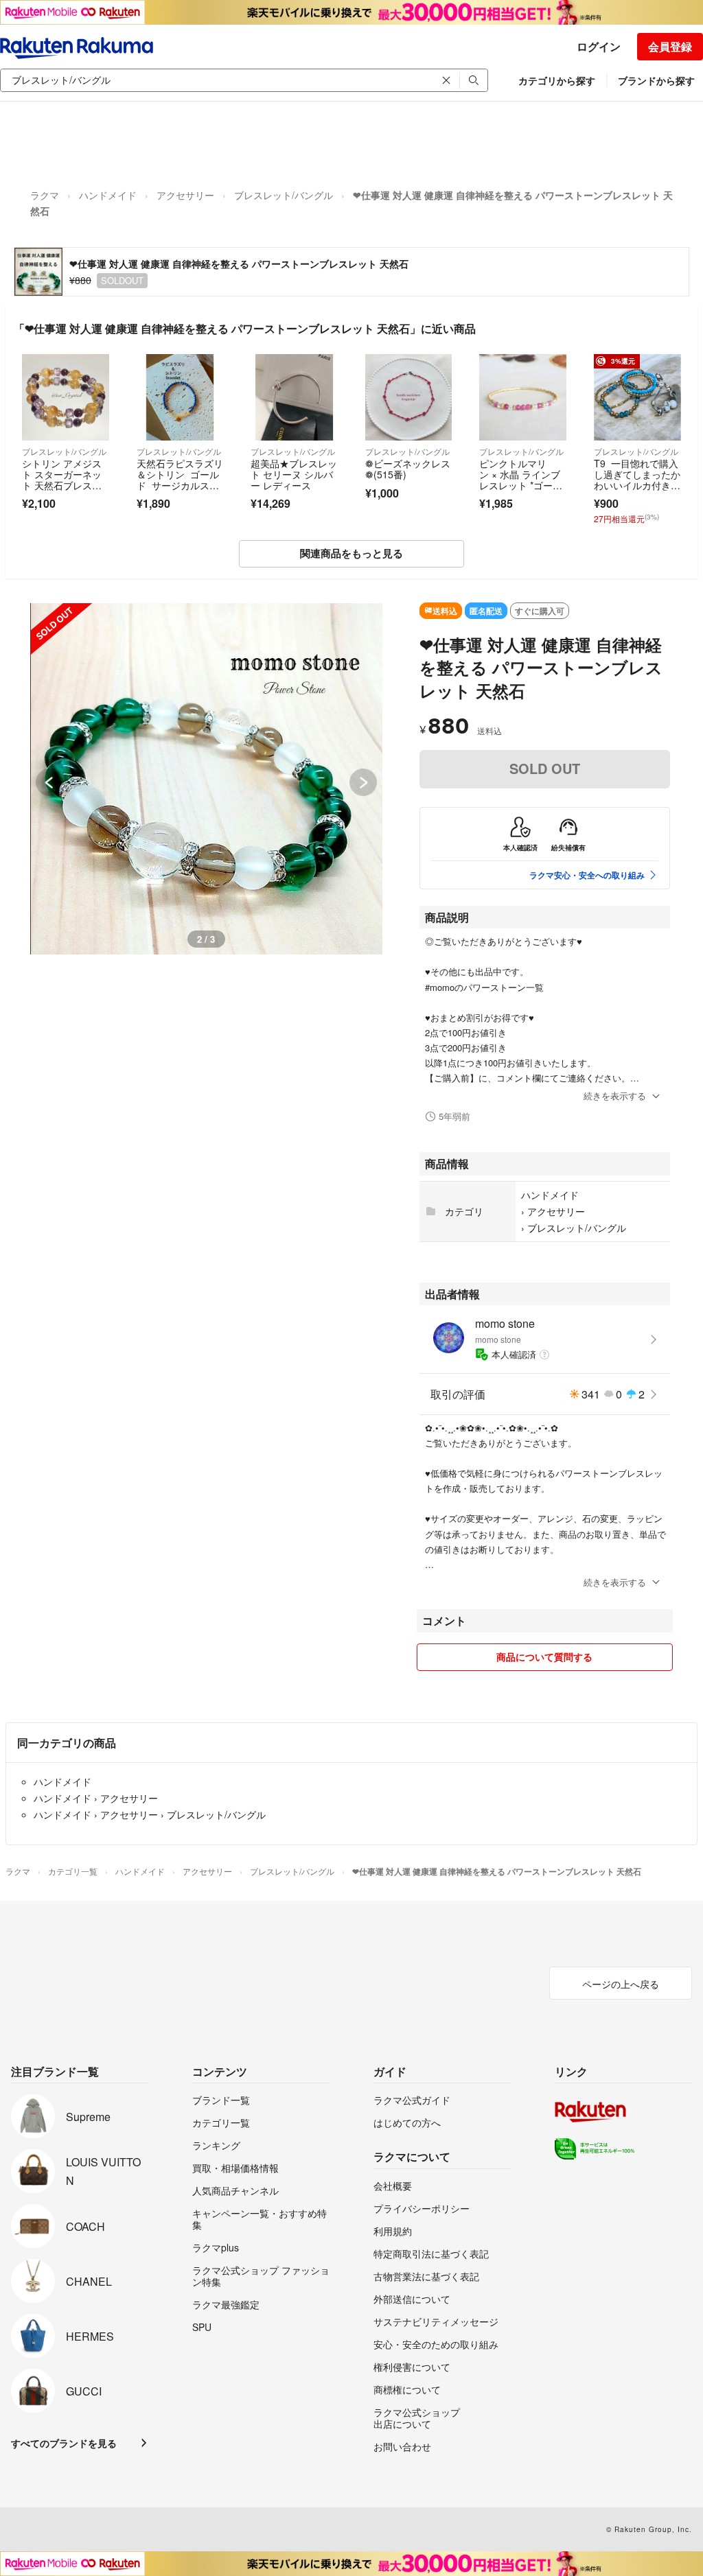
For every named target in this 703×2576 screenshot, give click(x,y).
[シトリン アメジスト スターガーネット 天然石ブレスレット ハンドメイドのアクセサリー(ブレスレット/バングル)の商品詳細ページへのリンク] (66, 398)
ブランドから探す (656, 80)
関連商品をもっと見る (351, 553)
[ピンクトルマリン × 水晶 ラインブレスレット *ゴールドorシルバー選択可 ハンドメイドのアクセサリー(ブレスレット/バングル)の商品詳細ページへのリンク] (523, 398)
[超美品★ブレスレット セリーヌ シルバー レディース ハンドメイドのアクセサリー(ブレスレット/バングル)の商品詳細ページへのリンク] (294, 398)
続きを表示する (615, 1096)
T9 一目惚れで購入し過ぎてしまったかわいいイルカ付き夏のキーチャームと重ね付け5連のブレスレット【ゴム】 (637, 490)
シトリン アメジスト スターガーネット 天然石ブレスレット (62, 479)
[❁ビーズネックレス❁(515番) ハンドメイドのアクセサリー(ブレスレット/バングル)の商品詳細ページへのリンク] (409, 398)
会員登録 (670, 46)
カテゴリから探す (557, 80)
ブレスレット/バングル (284, 195)
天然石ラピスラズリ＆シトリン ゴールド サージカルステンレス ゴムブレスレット (180, 484)
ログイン (599, 46)
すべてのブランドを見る (64, 2443)
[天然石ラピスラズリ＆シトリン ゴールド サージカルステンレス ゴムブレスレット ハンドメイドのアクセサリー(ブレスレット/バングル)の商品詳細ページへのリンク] (180, 398)
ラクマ (45, 195)
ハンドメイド (108, 195)
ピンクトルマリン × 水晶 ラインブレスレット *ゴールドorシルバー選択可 (522, 479)
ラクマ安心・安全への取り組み (587, 875)
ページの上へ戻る (621, 1984)
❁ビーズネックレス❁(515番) (408, 469)
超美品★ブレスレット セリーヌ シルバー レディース (294, 474)
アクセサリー (185, 195)
